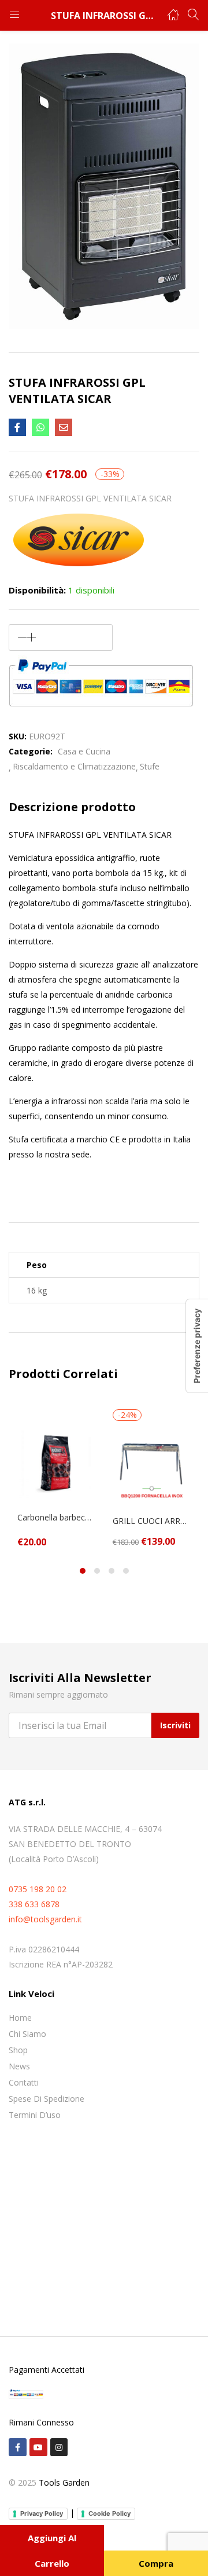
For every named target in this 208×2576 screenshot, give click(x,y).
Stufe (150, 766)
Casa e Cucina (84, 751)
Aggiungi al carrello (52, 2551)
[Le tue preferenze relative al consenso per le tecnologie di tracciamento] (197, 1346)
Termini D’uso (35, 2115)
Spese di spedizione (47, 2099)
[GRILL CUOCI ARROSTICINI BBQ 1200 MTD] (152, 1466)
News (19, 2066)
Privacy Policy (42, 2513)
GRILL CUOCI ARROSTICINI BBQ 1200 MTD (152, 1521)
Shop (18, 2050)
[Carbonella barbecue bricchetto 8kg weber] (56, 1462)
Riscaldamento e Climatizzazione (74, 766)
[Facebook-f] (18, 2447)
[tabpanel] (56, 1478)
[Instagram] (59, 2447)
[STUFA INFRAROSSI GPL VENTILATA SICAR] (17, 427)
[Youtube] (38, 2447)
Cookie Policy (109, 2513)
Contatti (24, 2082)
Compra (156, 2563)
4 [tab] (126, 1571)
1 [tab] (83, 1571)
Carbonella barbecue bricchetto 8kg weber (56, 1517)
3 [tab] (112, 1571)
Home (20, 2018)
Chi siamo (27, 2034)
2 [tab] (97, 1571)
